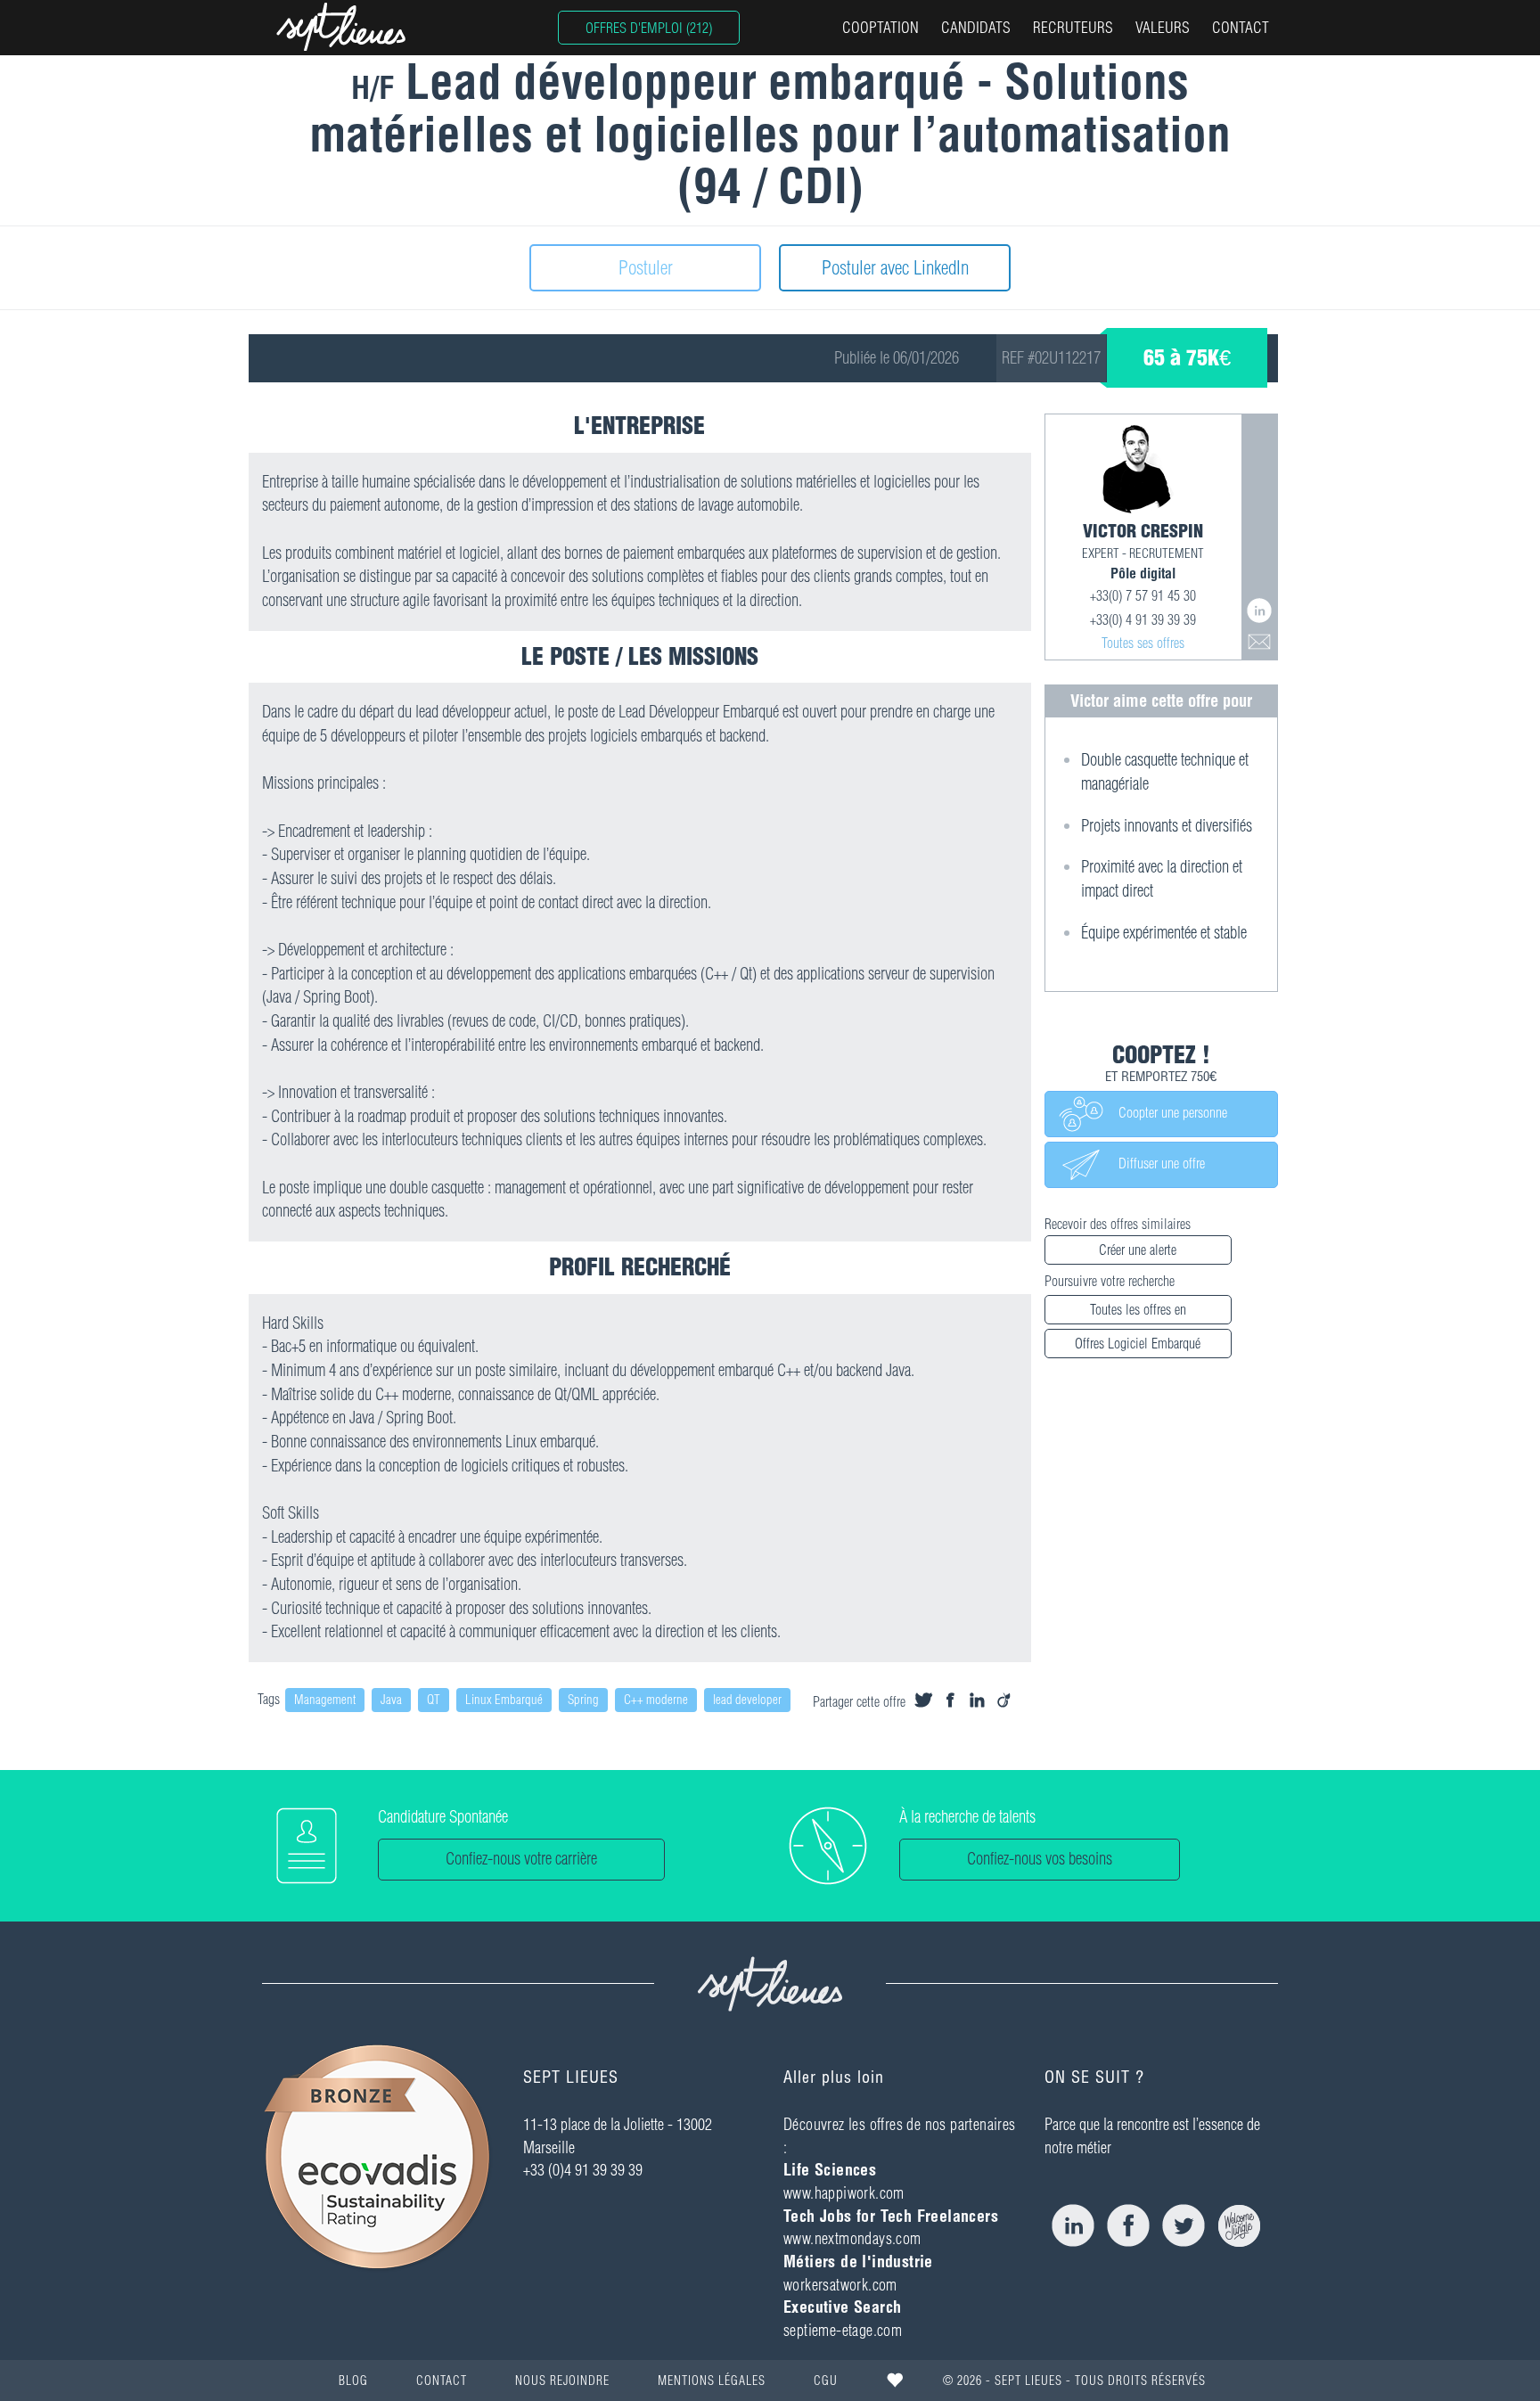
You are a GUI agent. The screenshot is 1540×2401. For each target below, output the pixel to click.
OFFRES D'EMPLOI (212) (649, 28)
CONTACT (1241, 27)
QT (434, 1700)
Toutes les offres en (1138, 1309)
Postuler (646, 267)
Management (325, 1700)
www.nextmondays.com (852, 2238)
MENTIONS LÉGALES (712, 2381)
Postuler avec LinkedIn (895, 267)
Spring (583, 1700)
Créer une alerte (1138, 1250)
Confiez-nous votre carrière (521, 1859)
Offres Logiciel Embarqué (1138, 1343)
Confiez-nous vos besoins (1040, 1859)
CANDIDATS (976, 27)
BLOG (353, 2381)
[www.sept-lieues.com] (341, 27)
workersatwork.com (840, 2285)
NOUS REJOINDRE (562, 2381)
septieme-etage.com (843, 2330)
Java (391, 1700)
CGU (826, 2381)
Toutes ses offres (1143, 643)
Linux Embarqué (504, 1700)
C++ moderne (656, 1700)
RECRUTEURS (1073, 27)
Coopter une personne (1166, 1113)
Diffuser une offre (1155, 1164)
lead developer (747, 1700)
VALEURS (1163, 27)
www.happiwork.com (844, 2193)
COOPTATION (881, 27)
